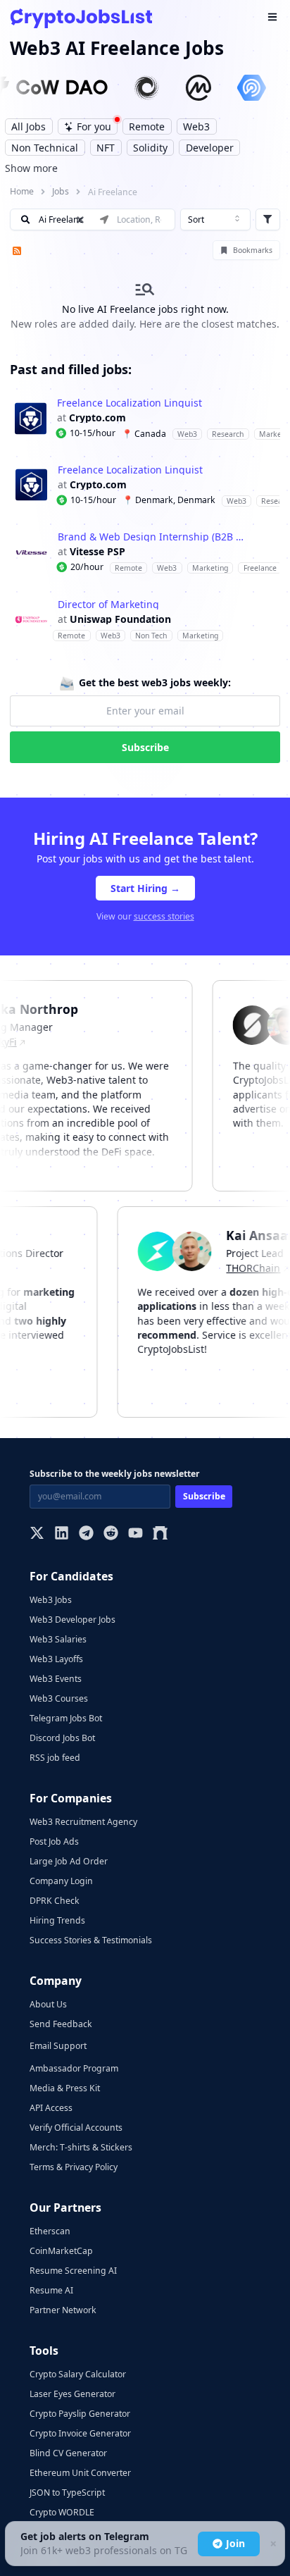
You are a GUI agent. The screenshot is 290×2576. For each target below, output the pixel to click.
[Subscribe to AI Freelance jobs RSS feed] (15, 250)
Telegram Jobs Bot (66, 1718)
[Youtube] (135, 1534)
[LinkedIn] (62, 1534)
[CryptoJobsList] (81, 18)
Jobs (61, 191)
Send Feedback (61, 2024)
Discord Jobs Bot (62, 1738)
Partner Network (63, 2310)
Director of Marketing (108, 605)
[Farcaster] (160, 1534)
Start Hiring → (145, 888)
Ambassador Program (74, 2068)
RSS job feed (55, 1758)
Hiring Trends (57, 1920)
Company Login (61, 1881)
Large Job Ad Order (69, 1861)
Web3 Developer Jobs (72, 1620)
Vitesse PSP (97, 552)
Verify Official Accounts (76, 2128)
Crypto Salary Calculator (78, 2374)
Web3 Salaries (58, 1639)
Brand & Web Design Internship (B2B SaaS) (153, 537)
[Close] (272, 2544)
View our (145, 916)
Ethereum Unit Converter (80, 2473)
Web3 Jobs (51, 1600)
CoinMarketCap (61, 2251)
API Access (51, 2108)
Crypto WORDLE (62, 2512)
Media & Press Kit (65, 2088)
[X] (37, 1534)
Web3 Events (56, 1679)
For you (94, 126)
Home (22, 191)
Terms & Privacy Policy (74, 2167)
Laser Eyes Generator (72, 2394)
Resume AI (51, 2290)
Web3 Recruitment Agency (83, 1822)
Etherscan (50, 2231)
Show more (31, 168)
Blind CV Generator (68, 2453)
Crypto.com (97, 418)
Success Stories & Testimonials (91, 1940)
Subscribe (145, 747)
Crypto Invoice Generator (80, 2433)
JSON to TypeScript (67, 2493)
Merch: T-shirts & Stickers (81, 2147)
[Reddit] (111, 1534)
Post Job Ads (54, 1841)
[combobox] (215, 220)
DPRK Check (55, 1901)
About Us (48, 2004)
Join (235, 2543)
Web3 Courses (59, 1698)
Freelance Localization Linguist (130, 403)
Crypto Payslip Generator (80, 2414)
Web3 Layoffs (56, 1659)
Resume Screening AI (73, 2271)
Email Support (58, 2046)
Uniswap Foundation (120, 619)
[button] (145, 418)
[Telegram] (86, 1534)
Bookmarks (253, 250)
